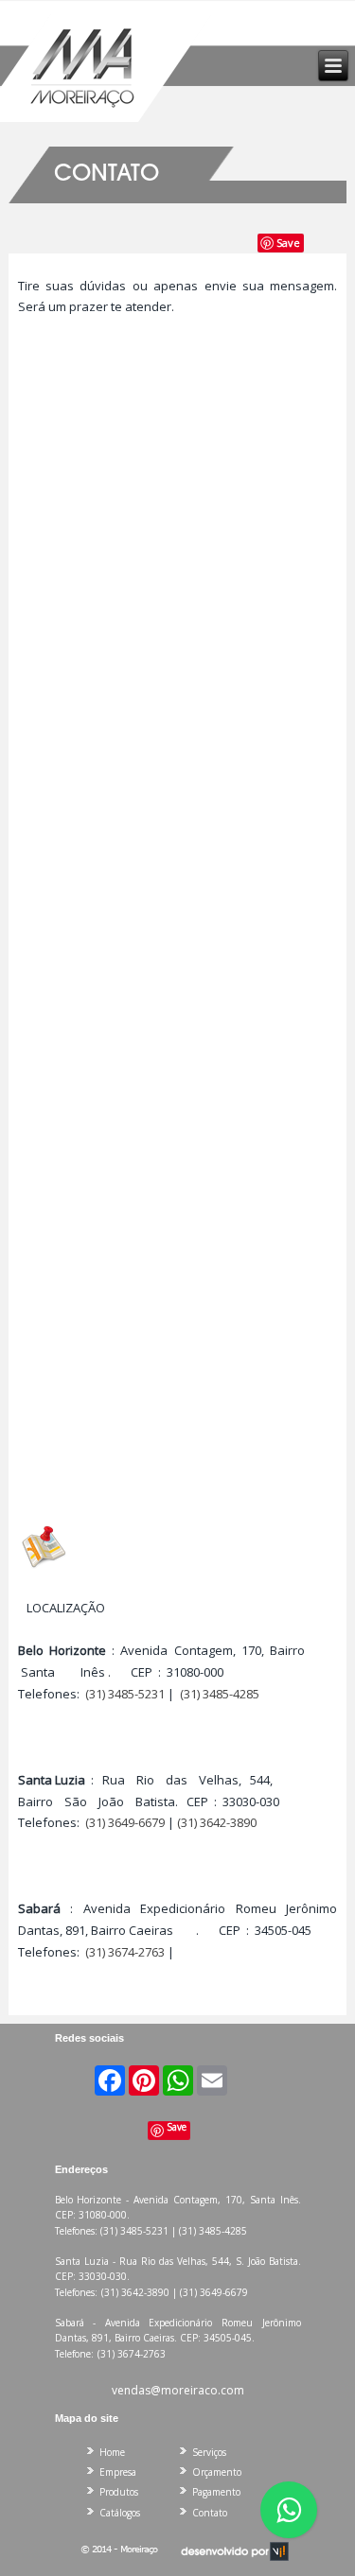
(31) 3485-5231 (125, 1694)
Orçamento (217, 2472)
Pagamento (216, 2492)
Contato (210, 2513)
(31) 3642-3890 (217, 1822)
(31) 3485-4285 (220, 1694)
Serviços (209, 2452)
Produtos (119, 2492)
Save (288, 243)
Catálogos (120, 2513)
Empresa (118, 2472)
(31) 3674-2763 (125, 1952)
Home (112, 2452)
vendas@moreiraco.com (178, 2390)
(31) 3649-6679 (125, 1822)
